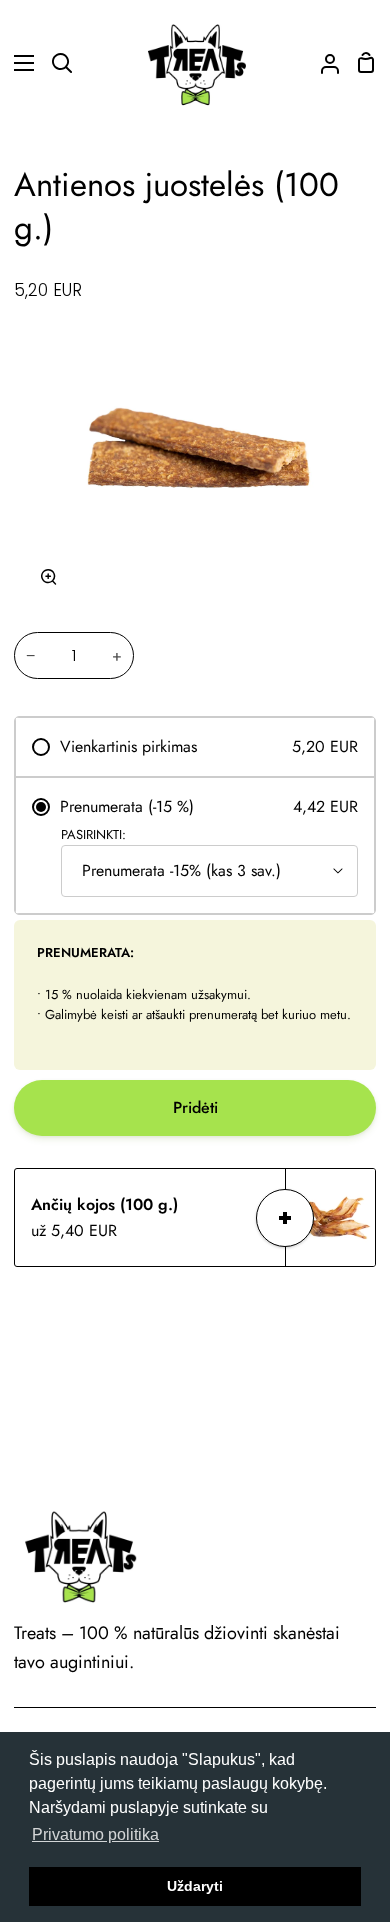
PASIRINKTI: (93, 834)
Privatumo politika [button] (95, 1834)
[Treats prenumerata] (322, 63)
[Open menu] (18, 63)
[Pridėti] (285, 1218)
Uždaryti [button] (195, 1886)
